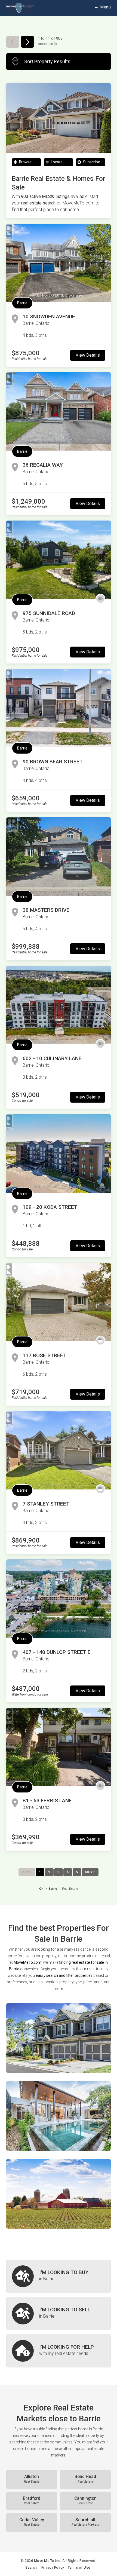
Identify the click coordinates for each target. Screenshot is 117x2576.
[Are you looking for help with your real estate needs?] (59, 2351)
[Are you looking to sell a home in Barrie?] (59, 2314)
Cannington (85, 2501)
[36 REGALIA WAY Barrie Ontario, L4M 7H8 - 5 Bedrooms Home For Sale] (59, 411)
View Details (88, 355)
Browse (25, 162)
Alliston (32, 2479)
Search (31, 2567)
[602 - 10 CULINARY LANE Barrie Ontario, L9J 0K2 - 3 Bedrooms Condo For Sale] (59, 1005)
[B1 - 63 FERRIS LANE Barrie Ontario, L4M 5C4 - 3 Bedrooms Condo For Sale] (59, 1747)
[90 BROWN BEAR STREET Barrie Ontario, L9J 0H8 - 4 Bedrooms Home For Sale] (59, 708)
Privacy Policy (53, 2567)
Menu (105, 7)
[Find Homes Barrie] (59, 2038)
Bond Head (85, 2479)
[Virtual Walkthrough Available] (100, 599)
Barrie (22, 303)
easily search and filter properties (64, 1975)
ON (41, 1889)
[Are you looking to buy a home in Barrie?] (59, 2276)
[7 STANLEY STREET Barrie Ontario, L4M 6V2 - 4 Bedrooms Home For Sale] (59, 1450)
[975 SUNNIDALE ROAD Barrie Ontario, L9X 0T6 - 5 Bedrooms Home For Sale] (59, 560)
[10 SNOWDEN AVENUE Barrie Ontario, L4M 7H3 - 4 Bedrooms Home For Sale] (59, 263)
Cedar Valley (32, 2522)
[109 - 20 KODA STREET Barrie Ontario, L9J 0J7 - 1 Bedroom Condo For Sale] (59, 1153)
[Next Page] (27, 42)
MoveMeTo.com (27, 1962)
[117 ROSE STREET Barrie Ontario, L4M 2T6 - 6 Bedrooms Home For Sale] (59, 1302)
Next (90, 1872)
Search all (85, 2522)
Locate (56, 162)
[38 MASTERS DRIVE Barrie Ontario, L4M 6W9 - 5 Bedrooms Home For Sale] (59, 856)
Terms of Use (79, 2567)
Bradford (32, 2501)
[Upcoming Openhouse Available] (100, 1341)
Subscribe (91, 162)
